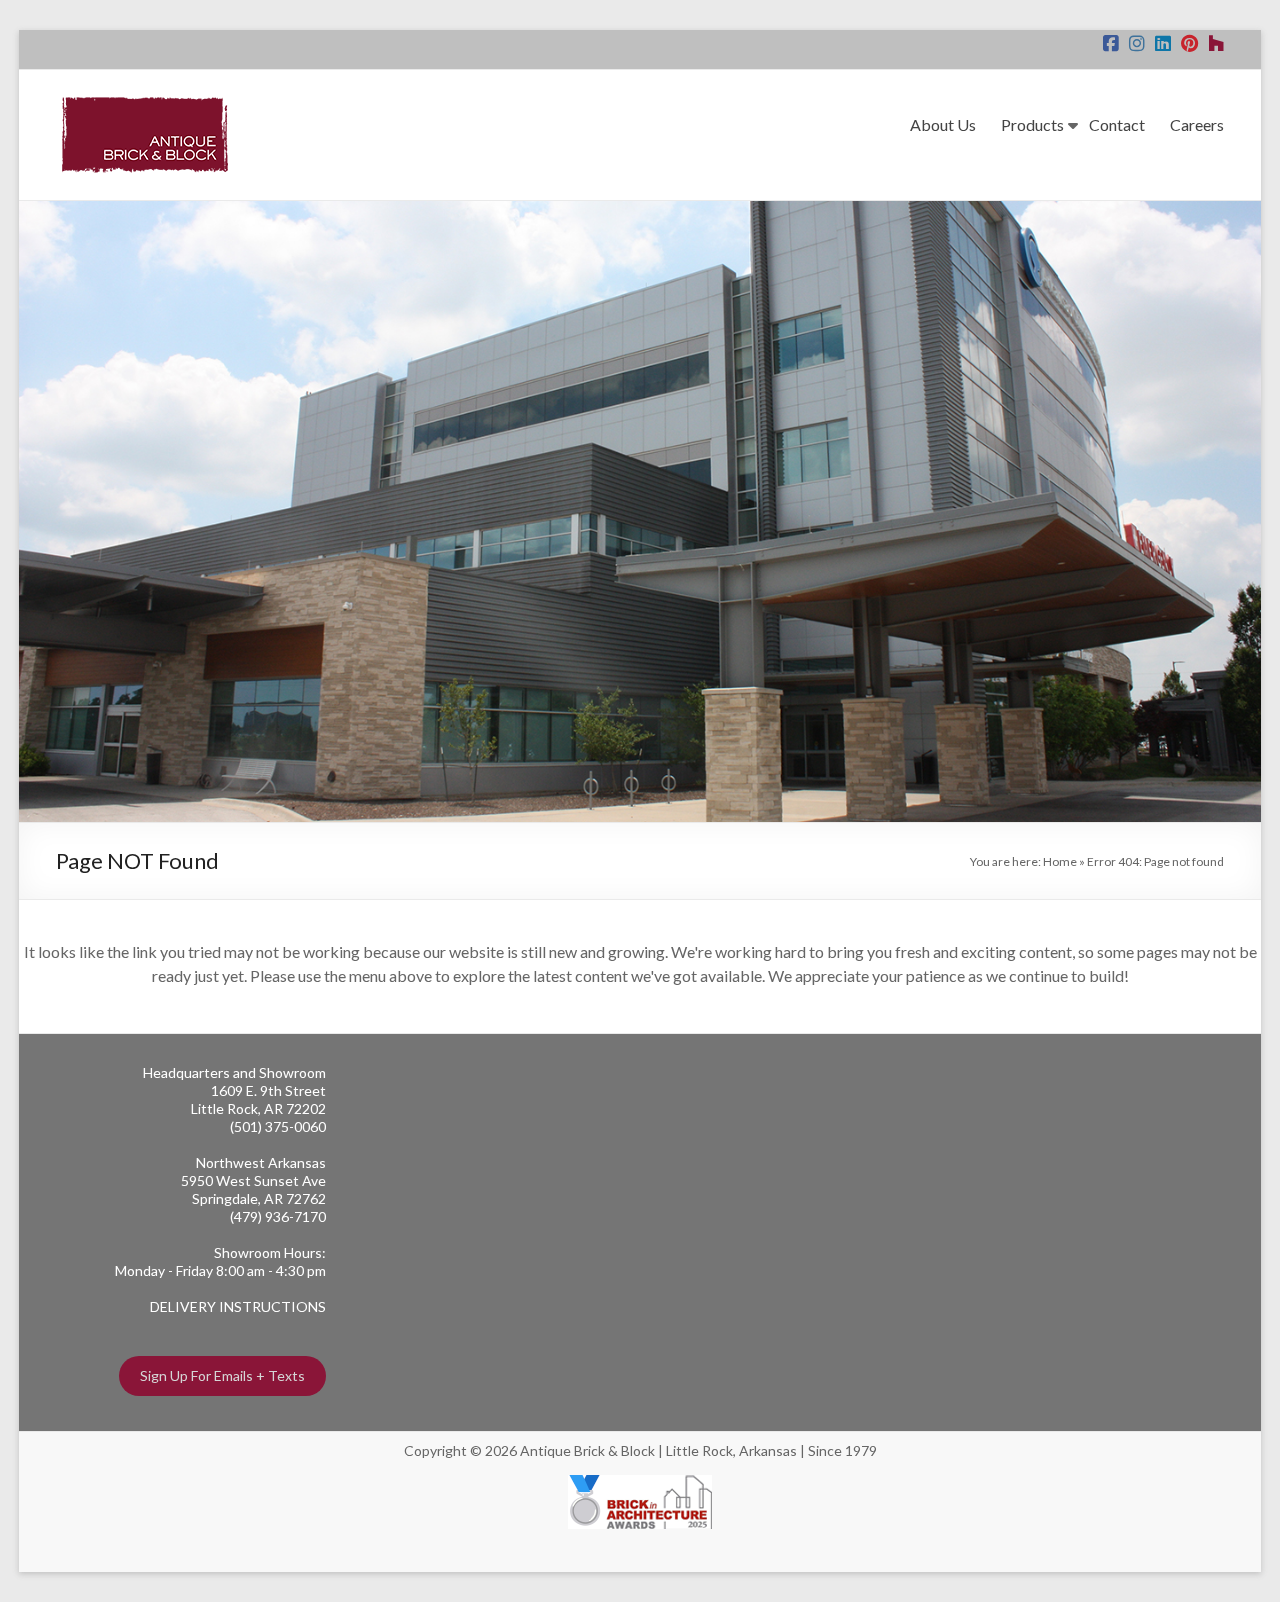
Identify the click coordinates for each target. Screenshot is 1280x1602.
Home (1060, 861)
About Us (943, 124)
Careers (1197, 124)
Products (1032, 124)
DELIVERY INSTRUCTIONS (238, 1306)
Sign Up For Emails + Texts (222, 1375)
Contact (1117, 124)
